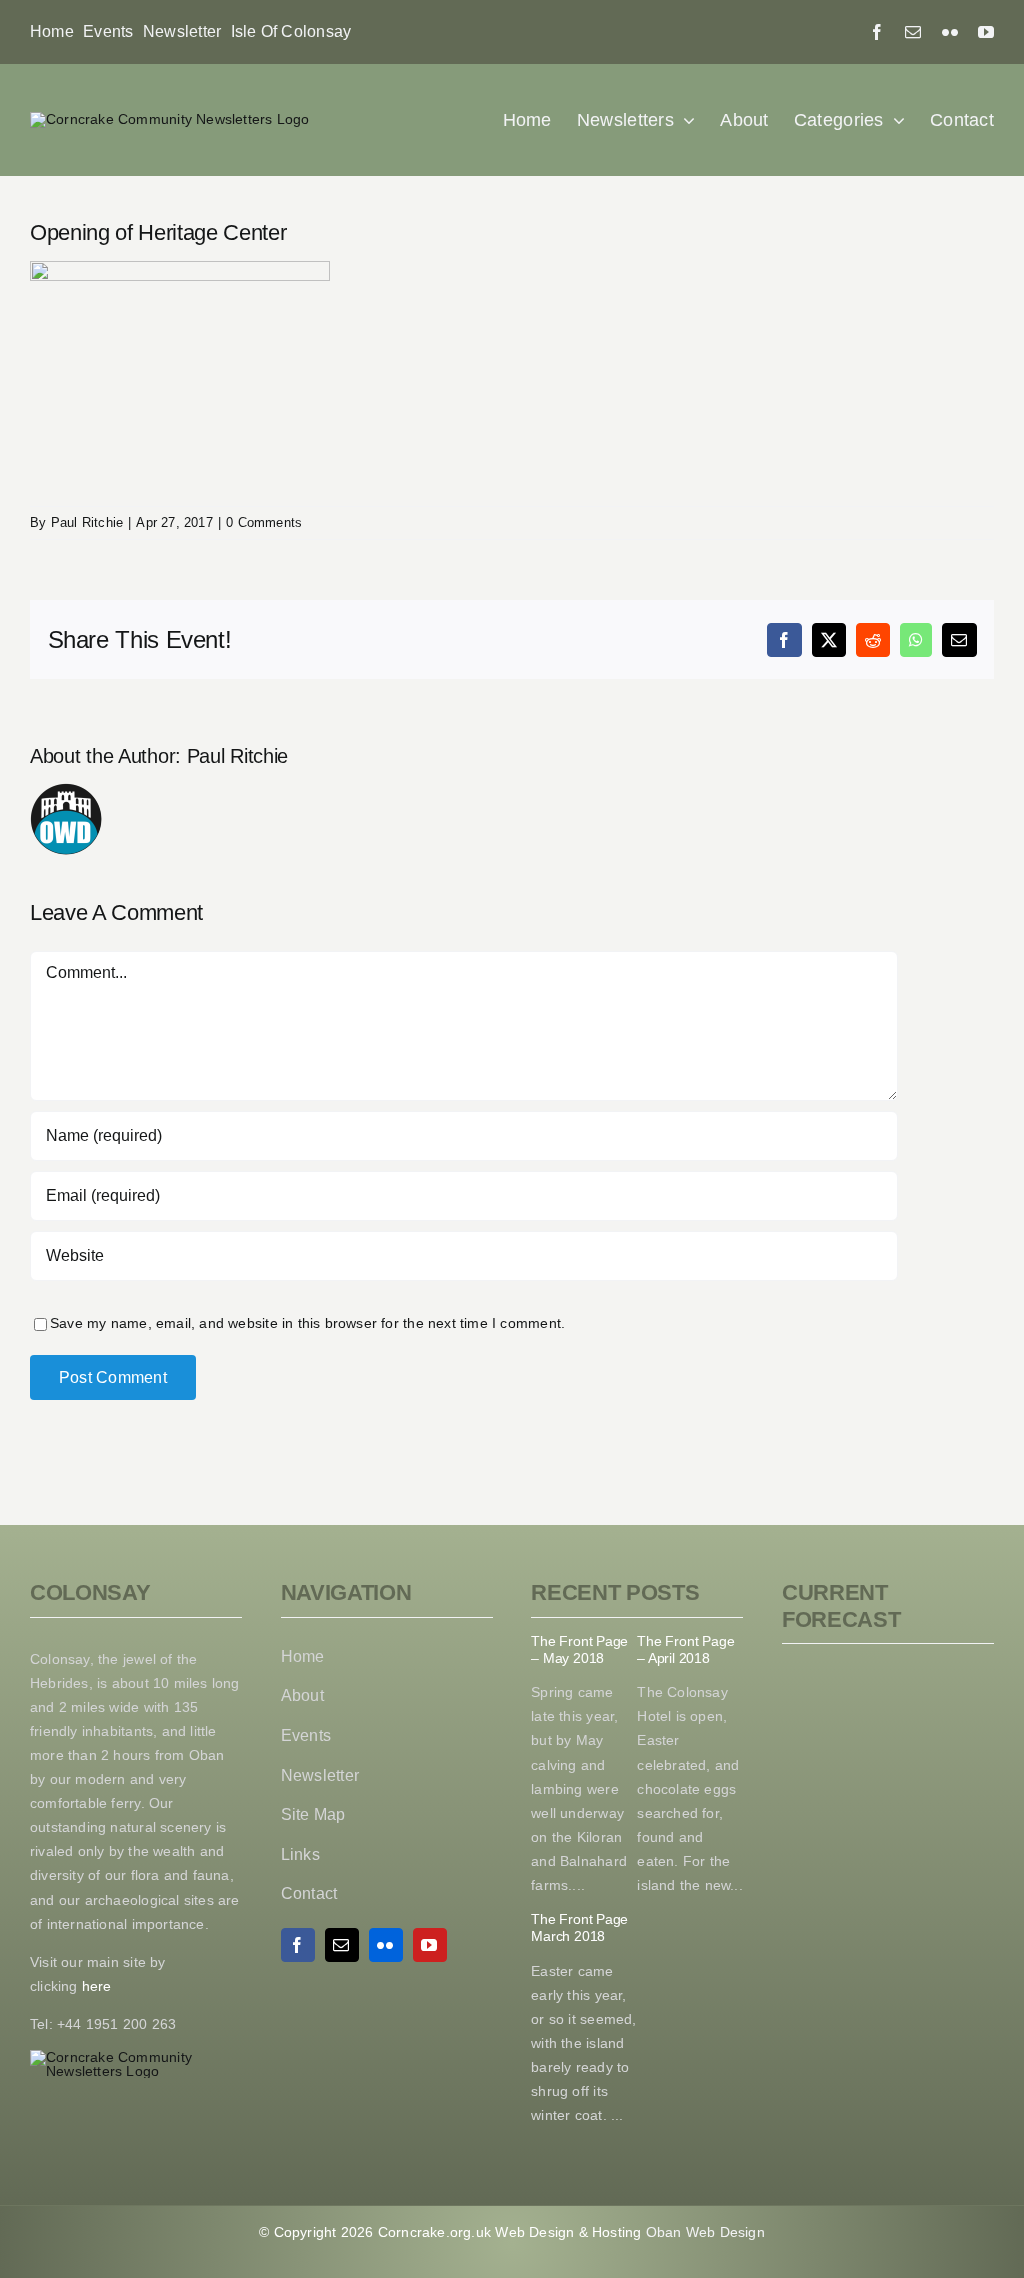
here (95, 1986)
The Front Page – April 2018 (685, 1649)
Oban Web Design (705, 2232)
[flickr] (950, 32)
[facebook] (877, 32)
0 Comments (264, 522)
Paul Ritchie (87, 522)
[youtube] (986, 32)
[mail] (913, 32)
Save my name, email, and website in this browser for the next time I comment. (307, 1323)
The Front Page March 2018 (579, 1927)
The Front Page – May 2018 (579, 1649)
